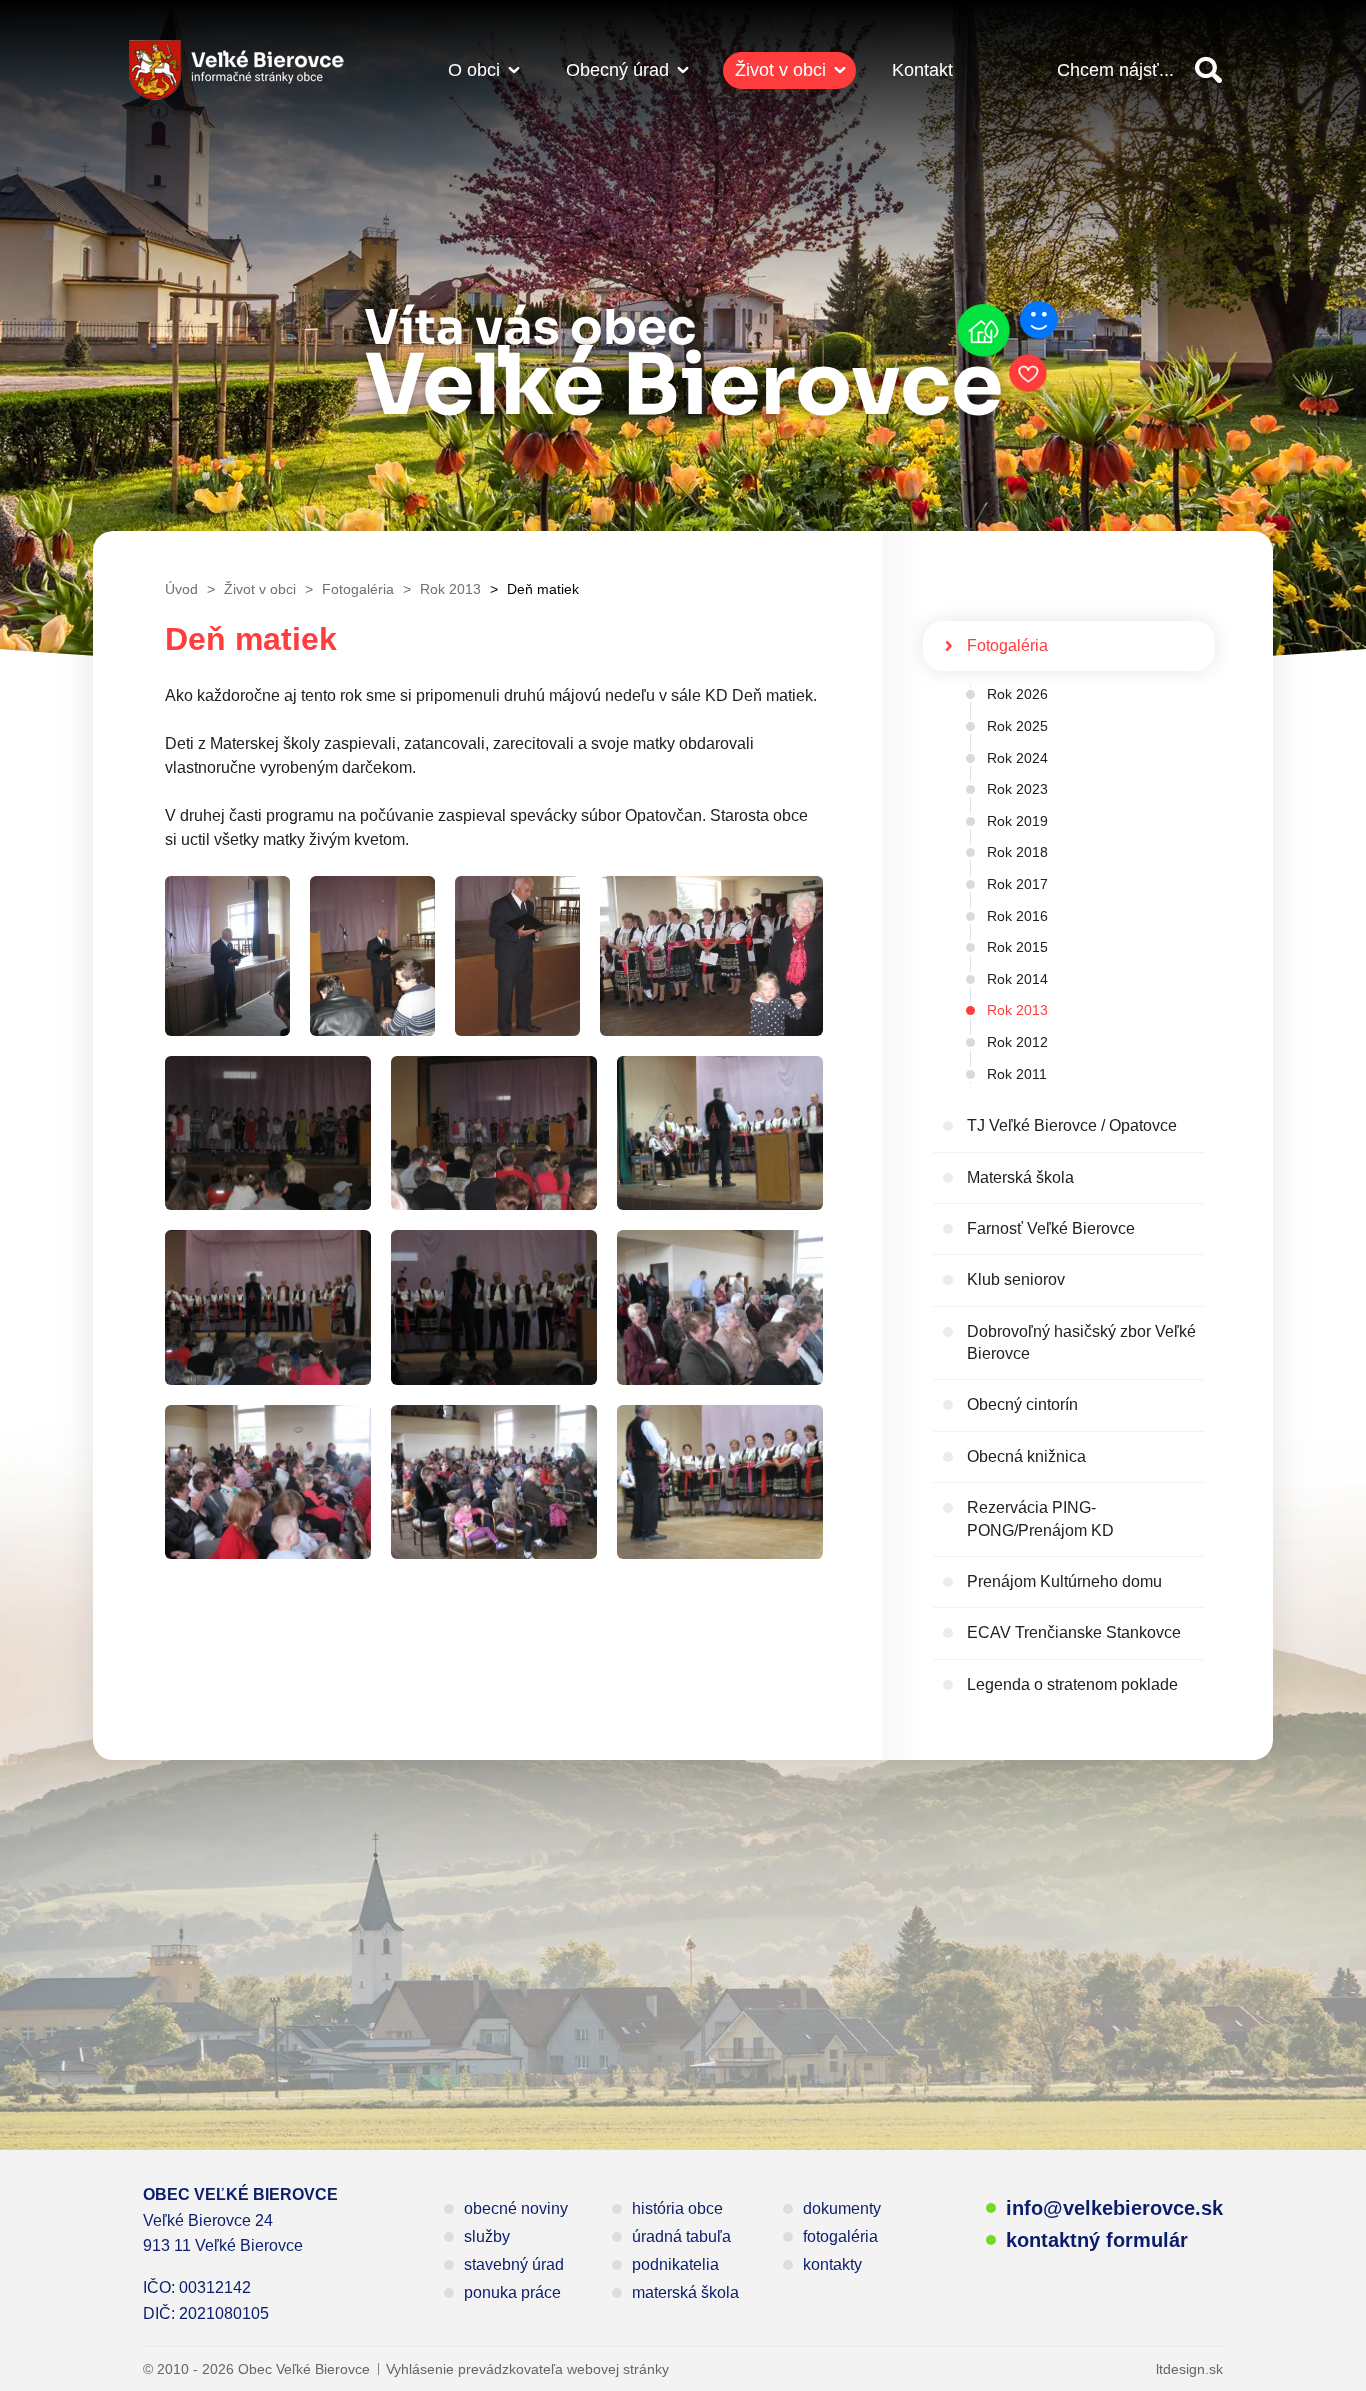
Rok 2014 (1017, 979)
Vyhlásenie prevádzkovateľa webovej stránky (527, 2369)
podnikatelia (675, 2264)
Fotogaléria (1007, 645)
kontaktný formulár (1097, 2240)
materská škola (685, 2292)
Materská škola (1020, 1177)
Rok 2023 (1017, 789)
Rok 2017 (1017, 884)
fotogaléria (840, 2236)
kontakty (832, 2264)
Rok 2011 (1017, 1074)
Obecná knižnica (1026, 1456)
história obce (677, 2208)
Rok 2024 (1017, 758)
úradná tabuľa (681, 2236)
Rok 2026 (1017, 694)
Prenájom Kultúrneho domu (1064, 1581)
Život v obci (780, 70)
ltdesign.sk (1189, 2369)
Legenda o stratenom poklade (1072, 1684)
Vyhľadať (1208, 70)
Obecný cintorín (1022, 1404)
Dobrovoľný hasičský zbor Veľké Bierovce (1081, 1342)
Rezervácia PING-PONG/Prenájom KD (1040, 1518)
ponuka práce (512, 2292)
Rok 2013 (1017, 1010)
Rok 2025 (1017, 726)
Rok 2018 (1017, 852)
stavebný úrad (514, 2264)
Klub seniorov (1016, 1279)
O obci (474, 70)
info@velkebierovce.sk (1114, 2208)
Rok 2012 (1017, 1042)
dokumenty (842, 2208)
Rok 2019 (1017, 821)
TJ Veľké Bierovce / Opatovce (1072, 1125)
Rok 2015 (1017, 947)
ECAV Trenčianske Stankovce (1074, 1632)
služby (487, 2236)
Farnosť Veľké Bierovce (1051, 1228)
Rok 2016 (1017, 916)
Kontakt (922, 70)
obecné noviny (516, 2208)
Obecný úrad (617, 70)
